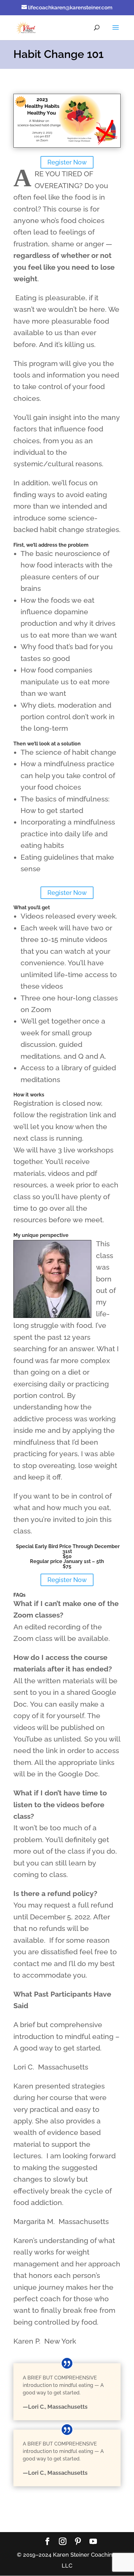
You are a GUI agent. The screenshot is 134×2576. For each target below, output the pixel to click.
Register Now (67, 162)
